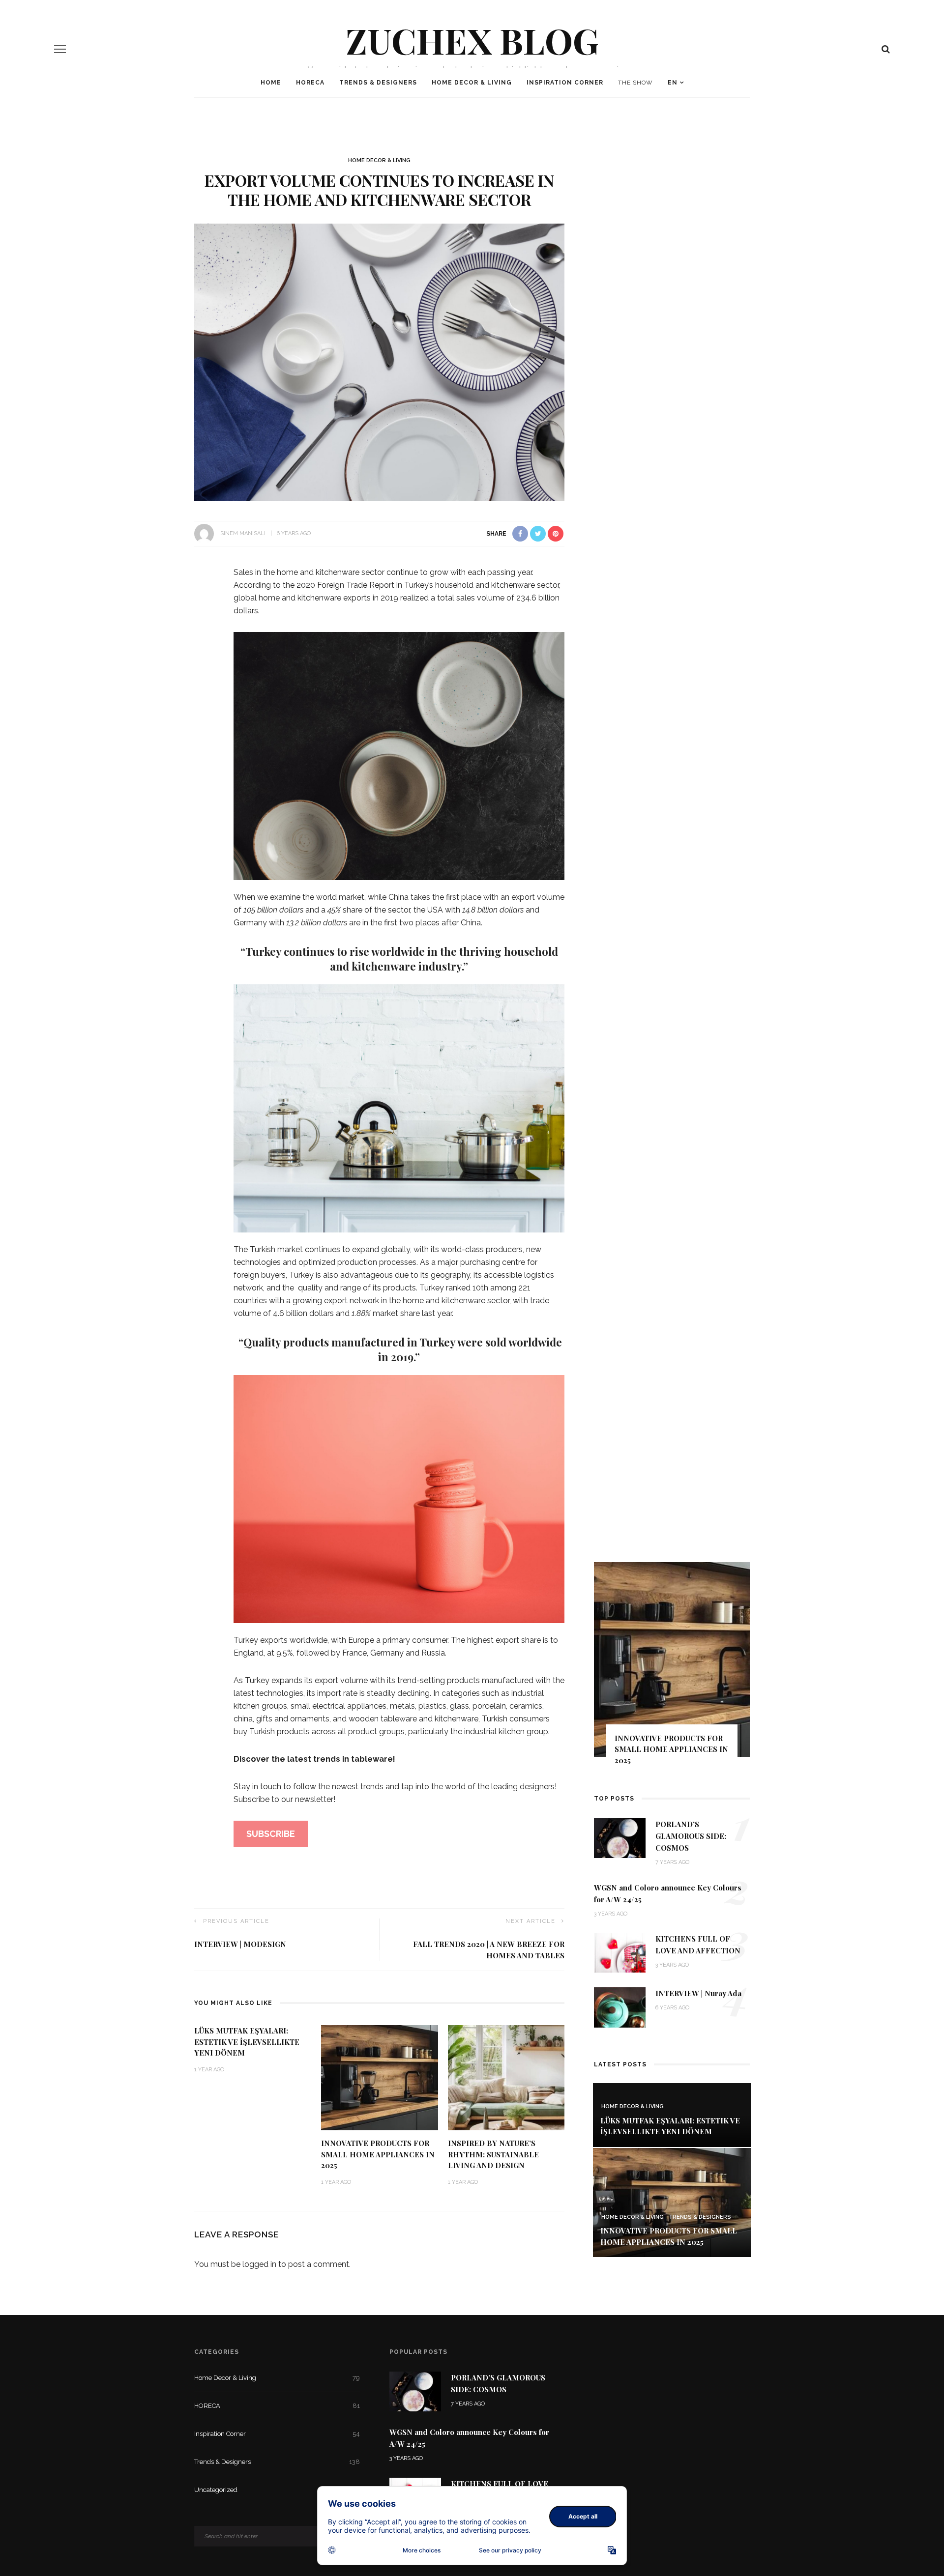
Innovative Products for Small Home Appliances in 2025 (378, 2154)
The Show (635, 83)
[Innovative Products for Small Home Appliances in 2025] (380, 2077)
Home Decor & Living (472, 83)
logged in (259, 2264)
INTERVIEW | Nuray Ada (698, 1993)
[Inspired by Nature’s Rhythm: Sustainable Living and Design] (506, 2077)
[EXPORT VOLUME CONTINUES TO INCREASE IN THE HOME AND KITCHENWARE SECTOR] (379, 362)
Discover (252, 1759)
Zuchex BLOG (472, 40)
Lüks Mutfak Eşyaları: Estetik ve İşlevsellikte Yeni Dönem (247, 2042)
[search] (886, 49)
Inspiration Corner (565, 83)
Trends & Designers (378, 83)
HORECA (310, 83)
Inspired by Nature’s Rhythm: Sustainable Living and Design (493, 2154)
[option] (672, 1668)
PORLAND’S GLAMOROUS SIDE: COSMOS (691, 1836)
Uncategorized (277, 2490)
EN (673, 83)
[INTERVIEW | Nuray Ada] (620, 2007)
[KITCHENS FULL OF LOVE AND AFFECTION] (620, 1952)
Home (271, 83)
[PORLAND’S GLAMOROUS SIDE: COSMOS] (620, 1838)
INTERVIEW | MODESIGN (240, 1944)
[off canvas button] (60, 49)
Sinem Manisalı (243, 533)
